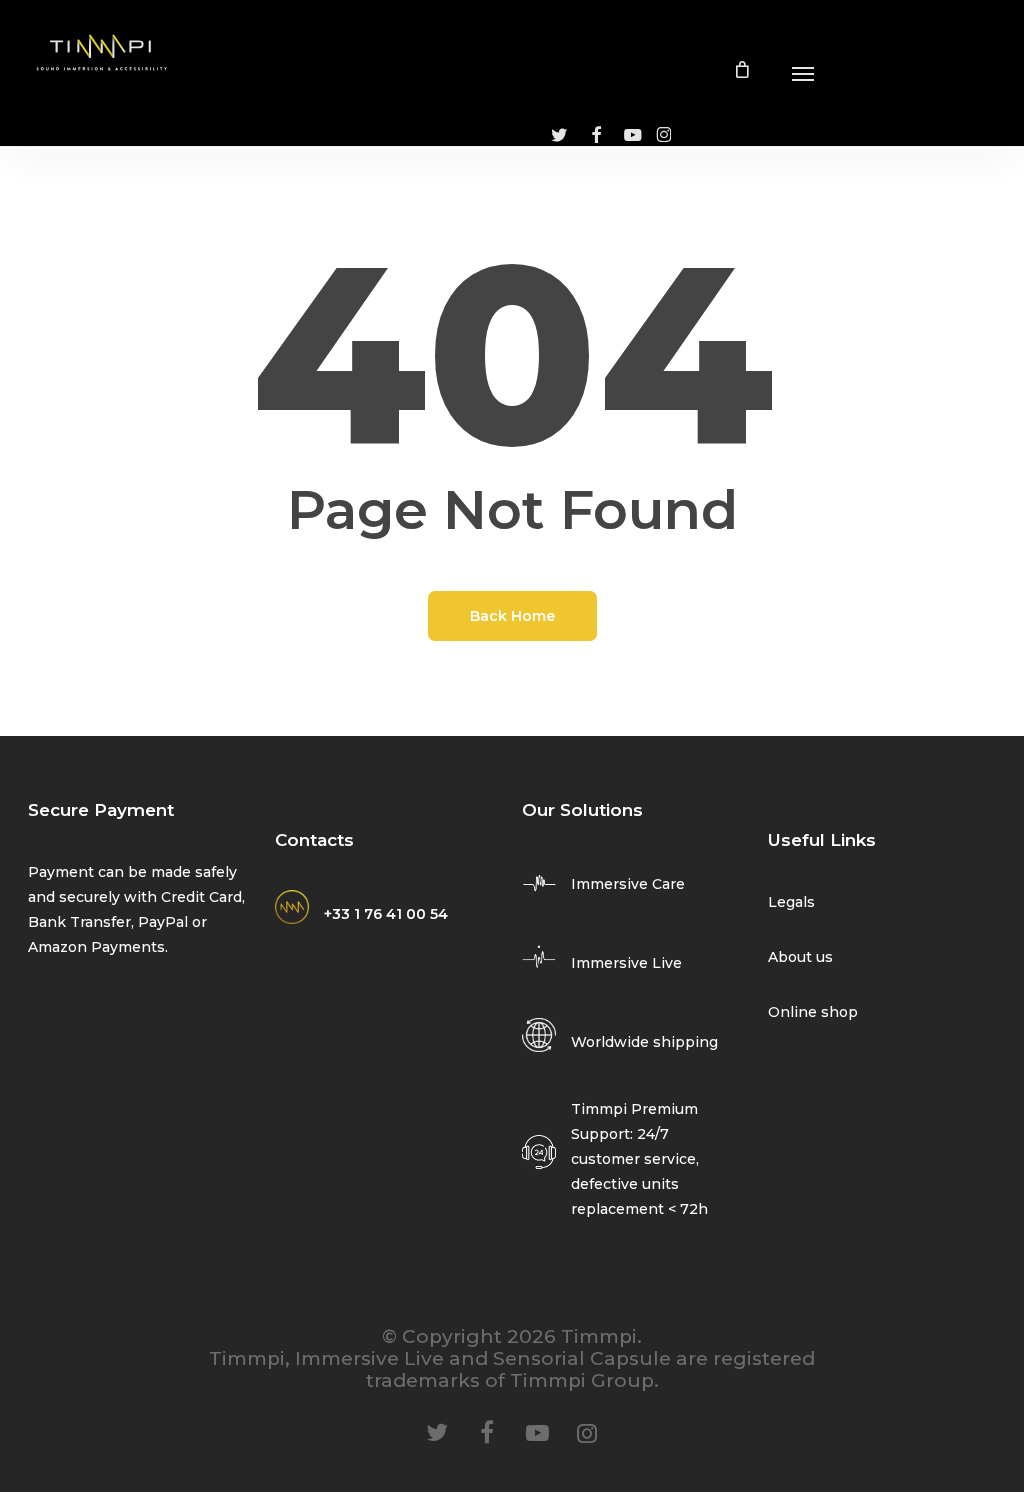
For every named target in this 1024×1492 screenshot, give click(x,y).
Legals (791, 902)
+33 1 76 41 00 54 (386, 914)
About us (800, 957)
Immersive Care (628, 884)
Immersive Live (626, 963)
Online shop (813, 1012)
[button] (803, 73)
